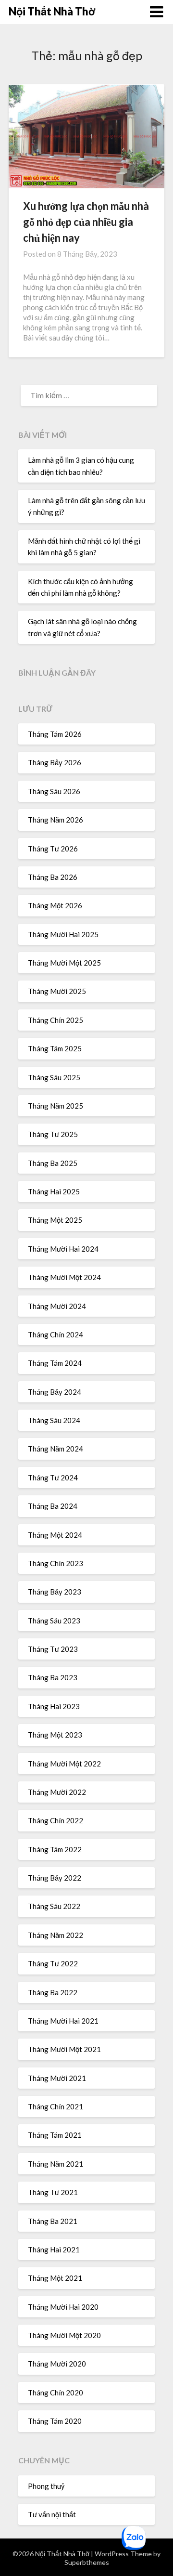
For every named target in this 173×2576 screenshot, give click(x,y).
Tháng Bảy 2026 (55, 762)
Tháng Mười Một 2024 (64, 1277)
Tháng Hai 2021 (54, 2249)
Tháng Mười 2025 (57, 991)
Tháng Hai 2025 (54, 1191)
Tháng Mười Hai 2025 (63, 934)
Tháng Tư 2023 (53, 1649)
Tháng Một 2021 (55, 2278)
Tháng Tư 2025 (53, 1134)
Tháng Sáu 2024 (54, 1420)
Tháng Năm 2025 (56, 1106)
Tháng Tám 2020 (55, 2421)
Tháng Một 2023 (55, 1735)
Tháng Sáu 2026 (54, 791)
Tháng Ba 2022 (53, 1992)
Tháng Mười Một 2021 (64, 2049)
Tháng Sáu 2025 (54, 1077)
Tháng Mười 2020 (57, 2364)
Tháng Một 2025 (55, 1220)
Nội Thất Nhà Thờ (52, 11)
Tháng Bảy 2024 (55, 1392)
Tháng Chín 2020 (56, 2393)
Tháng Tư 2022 (53, 1963)
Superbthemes (87, 2562)
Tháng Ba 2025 (53, 1163)
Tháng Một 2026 (55, 905)
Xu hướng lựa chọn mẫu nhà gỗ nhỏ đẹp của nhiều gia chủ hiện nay (86, 222)
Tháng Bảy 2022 (55, 1878)
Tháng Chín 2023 (56, 1563)
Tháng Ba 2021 (53, 2221)
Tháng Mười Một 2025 (64, 963)
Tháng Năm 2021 (56, 2164)
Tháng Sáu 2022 (54, 1906)
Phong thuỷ (46, 2486)
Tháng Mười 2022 (57, 1792)
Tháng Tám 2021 (55, 2135)
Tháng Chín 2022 (56, 1820)
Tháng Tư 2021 (53, 2192)
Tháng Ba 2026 (53, 877)
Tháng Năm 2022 (56, 1935)
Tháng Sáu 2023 (54, 1621)
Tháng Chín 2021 (56, 2106)
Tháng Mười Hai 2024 (63, 1249)
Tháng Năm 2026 (56, 820)
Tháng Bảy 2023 (55, 1592)
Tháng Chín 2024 (56, 1334)
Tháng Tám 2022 (55, 1849)
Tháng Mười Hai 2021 (63, 2021)
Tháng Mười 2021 (57, 2078)
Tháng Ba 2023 (53, 1677)
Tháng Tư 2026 (53, 849)
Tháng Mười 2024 (57, 1306)
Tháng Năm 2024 (56, 1449)
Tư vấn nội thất (52, 2514)
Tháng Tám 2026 (55, 734)
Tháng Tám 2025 (55, 1048)
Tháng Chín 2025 (56, 1020)
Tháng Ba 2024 (53, 1506)
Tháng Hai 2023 (54, 1706)
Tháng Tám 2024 (55, 1363)
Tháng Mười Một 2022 (64, 1764)
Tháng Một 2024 (55, 1535)
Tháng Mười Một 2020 (64, 2335)
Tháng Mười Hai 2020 (63, 2307)
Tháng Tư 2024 (53, 1478)
